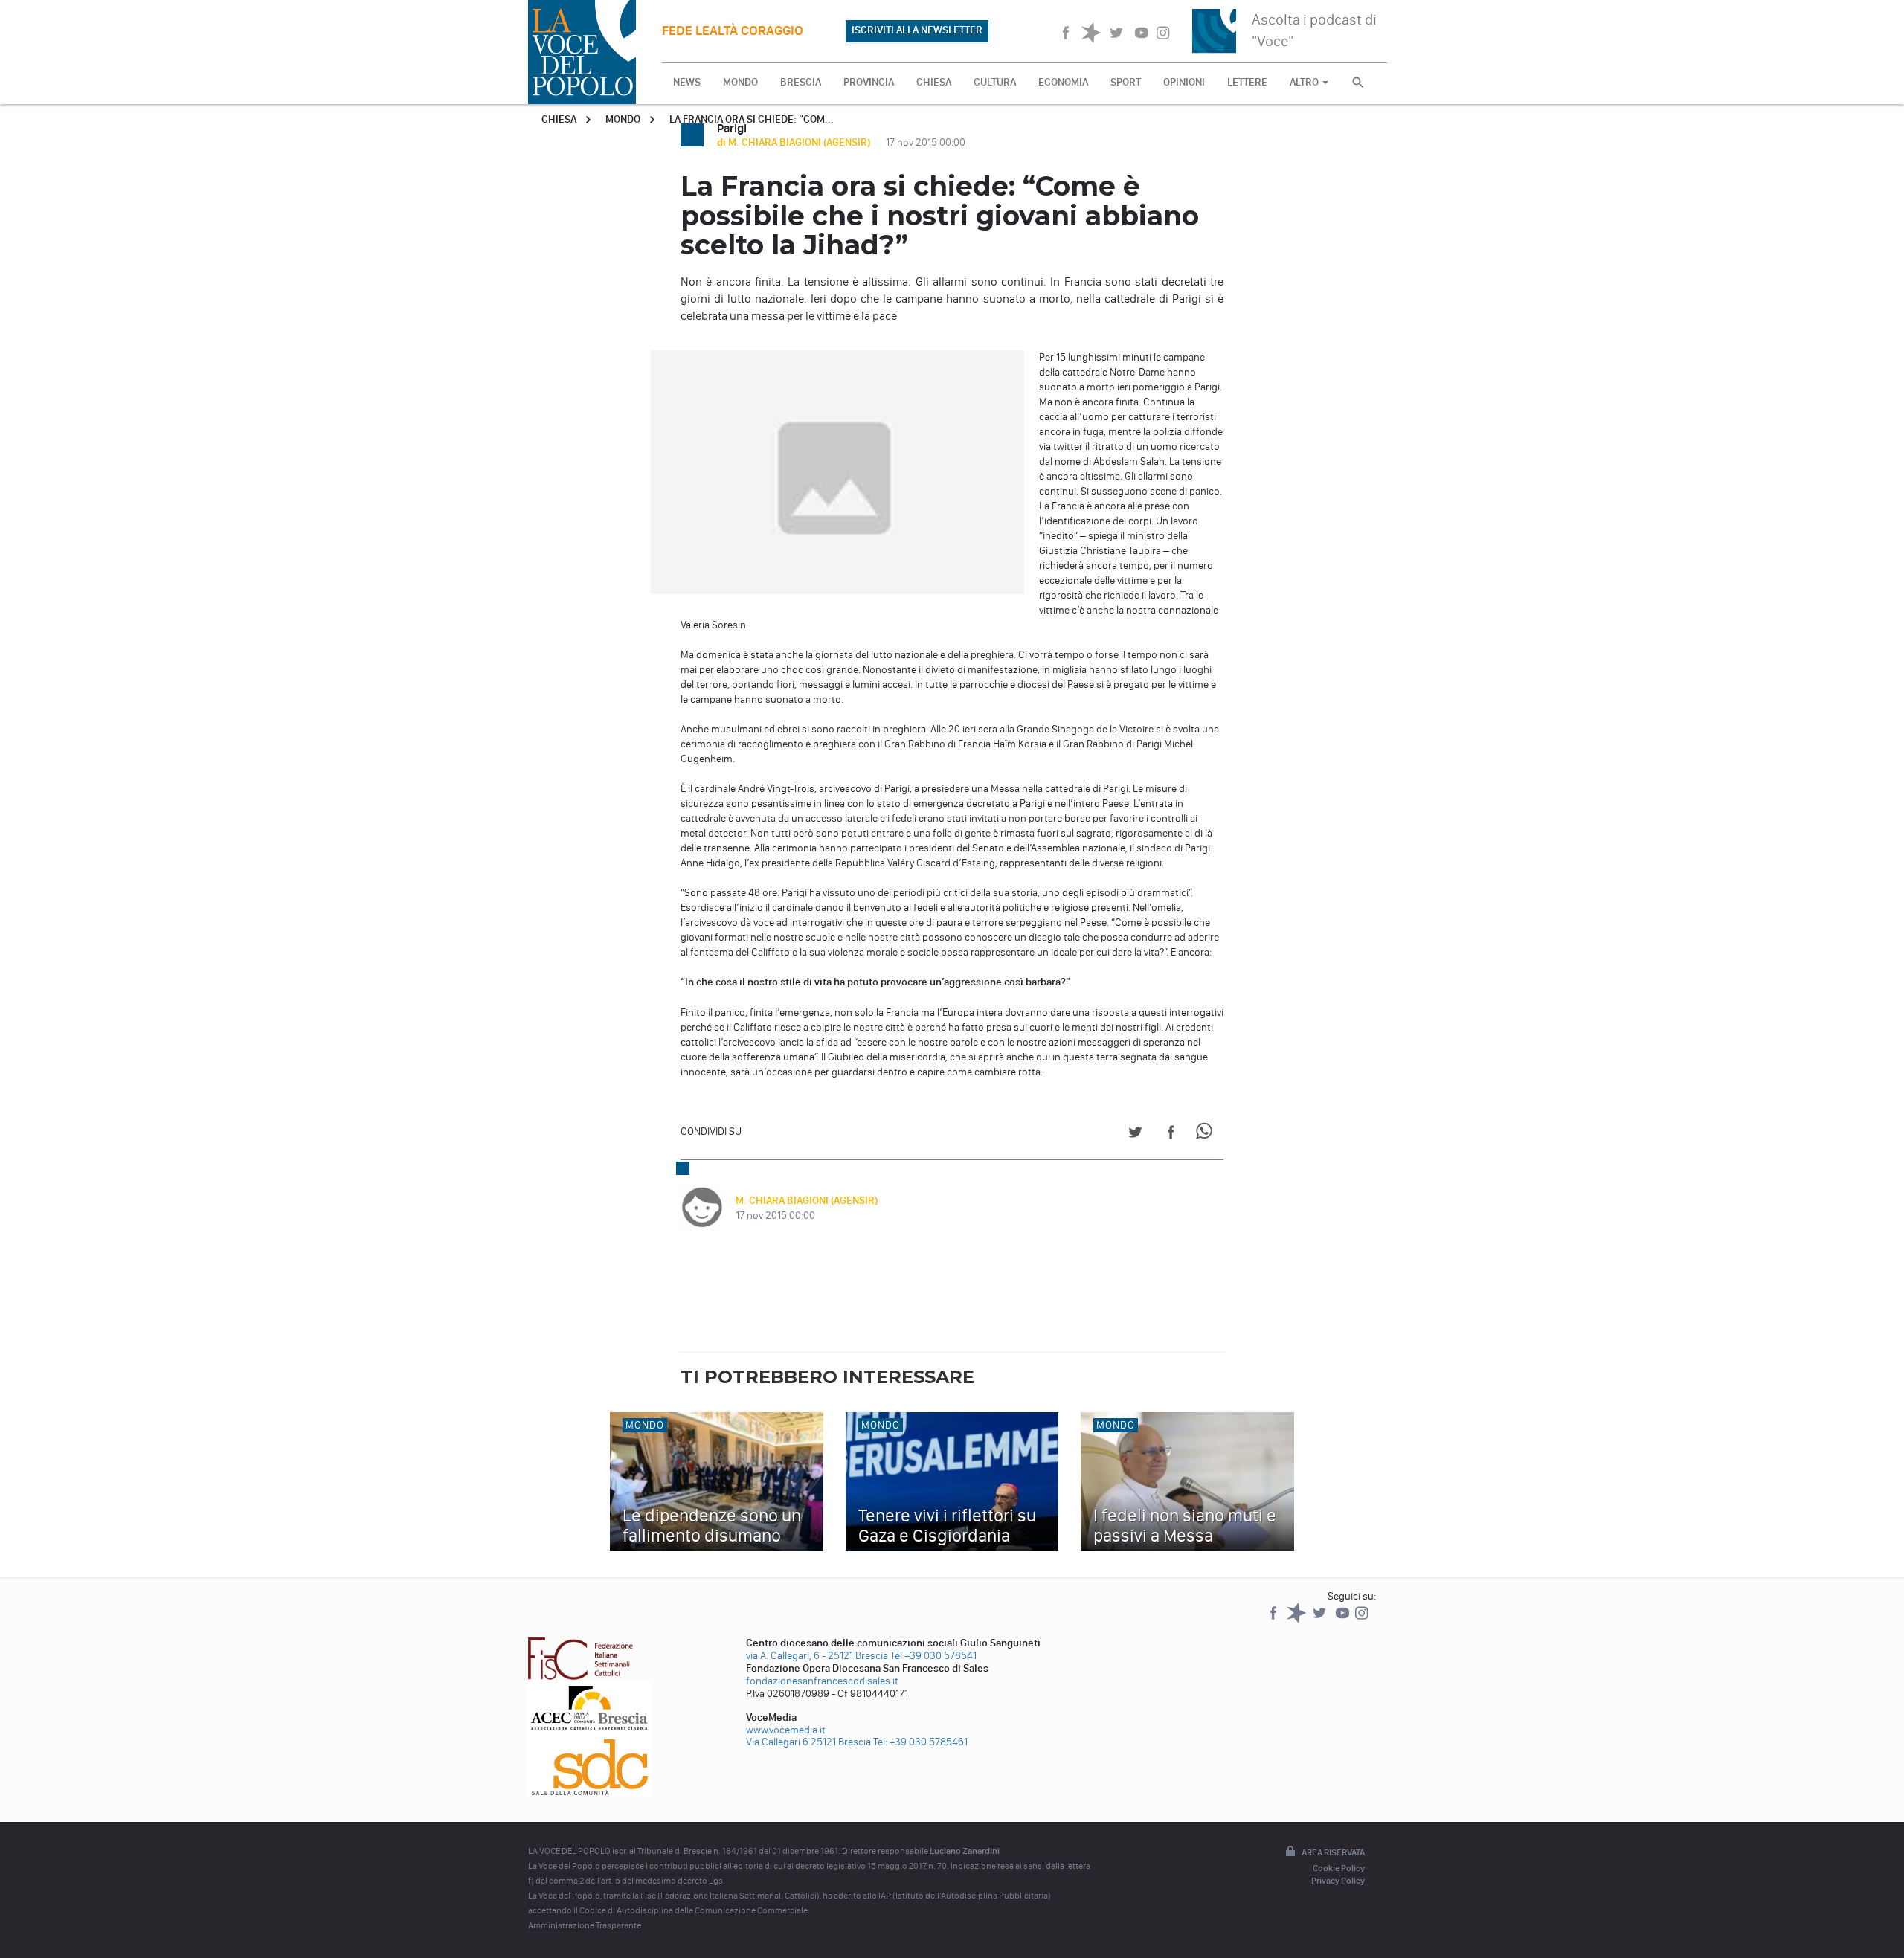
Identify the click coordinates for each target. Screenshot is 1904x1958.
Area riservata (1333, 1852)
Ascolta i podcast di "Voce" (1314, 30)
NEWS (687, 82)
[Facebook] (1274, 1620)
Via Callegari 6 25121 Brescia (808, 1742)
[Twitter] (1321, 1620)
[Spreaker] (1297, 1620)
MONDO (740, 82)
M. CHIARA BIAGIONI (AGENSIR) (807, 1201)
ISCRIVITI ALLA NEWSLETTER (917, 30)
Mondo (623, 119)
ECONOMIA (1063, 82)
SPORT (1126, 82)
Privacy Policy (1338, 1881)
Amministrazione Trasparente (585, 1925)
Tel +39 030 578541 (933, 1656)
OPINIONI (1184, 82)
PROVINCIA (869, 82)
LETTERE (1247, 82)
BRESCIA (801, 82)
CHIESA (934, 82)
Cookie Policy (1339, 1868)
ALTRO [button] (1305, 82)
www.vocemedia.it (786, 1730)
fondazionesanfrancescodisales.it (822, 1681)
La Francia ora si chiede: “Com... (752, 119)
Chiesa (559, 119)
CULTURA (995, 82)
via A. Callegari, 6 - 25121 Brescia (817, 1656)
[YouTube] (1344, 1620)
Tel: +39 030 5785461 (920, 1742)
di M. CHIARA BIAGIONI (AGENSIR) (795, 142)
